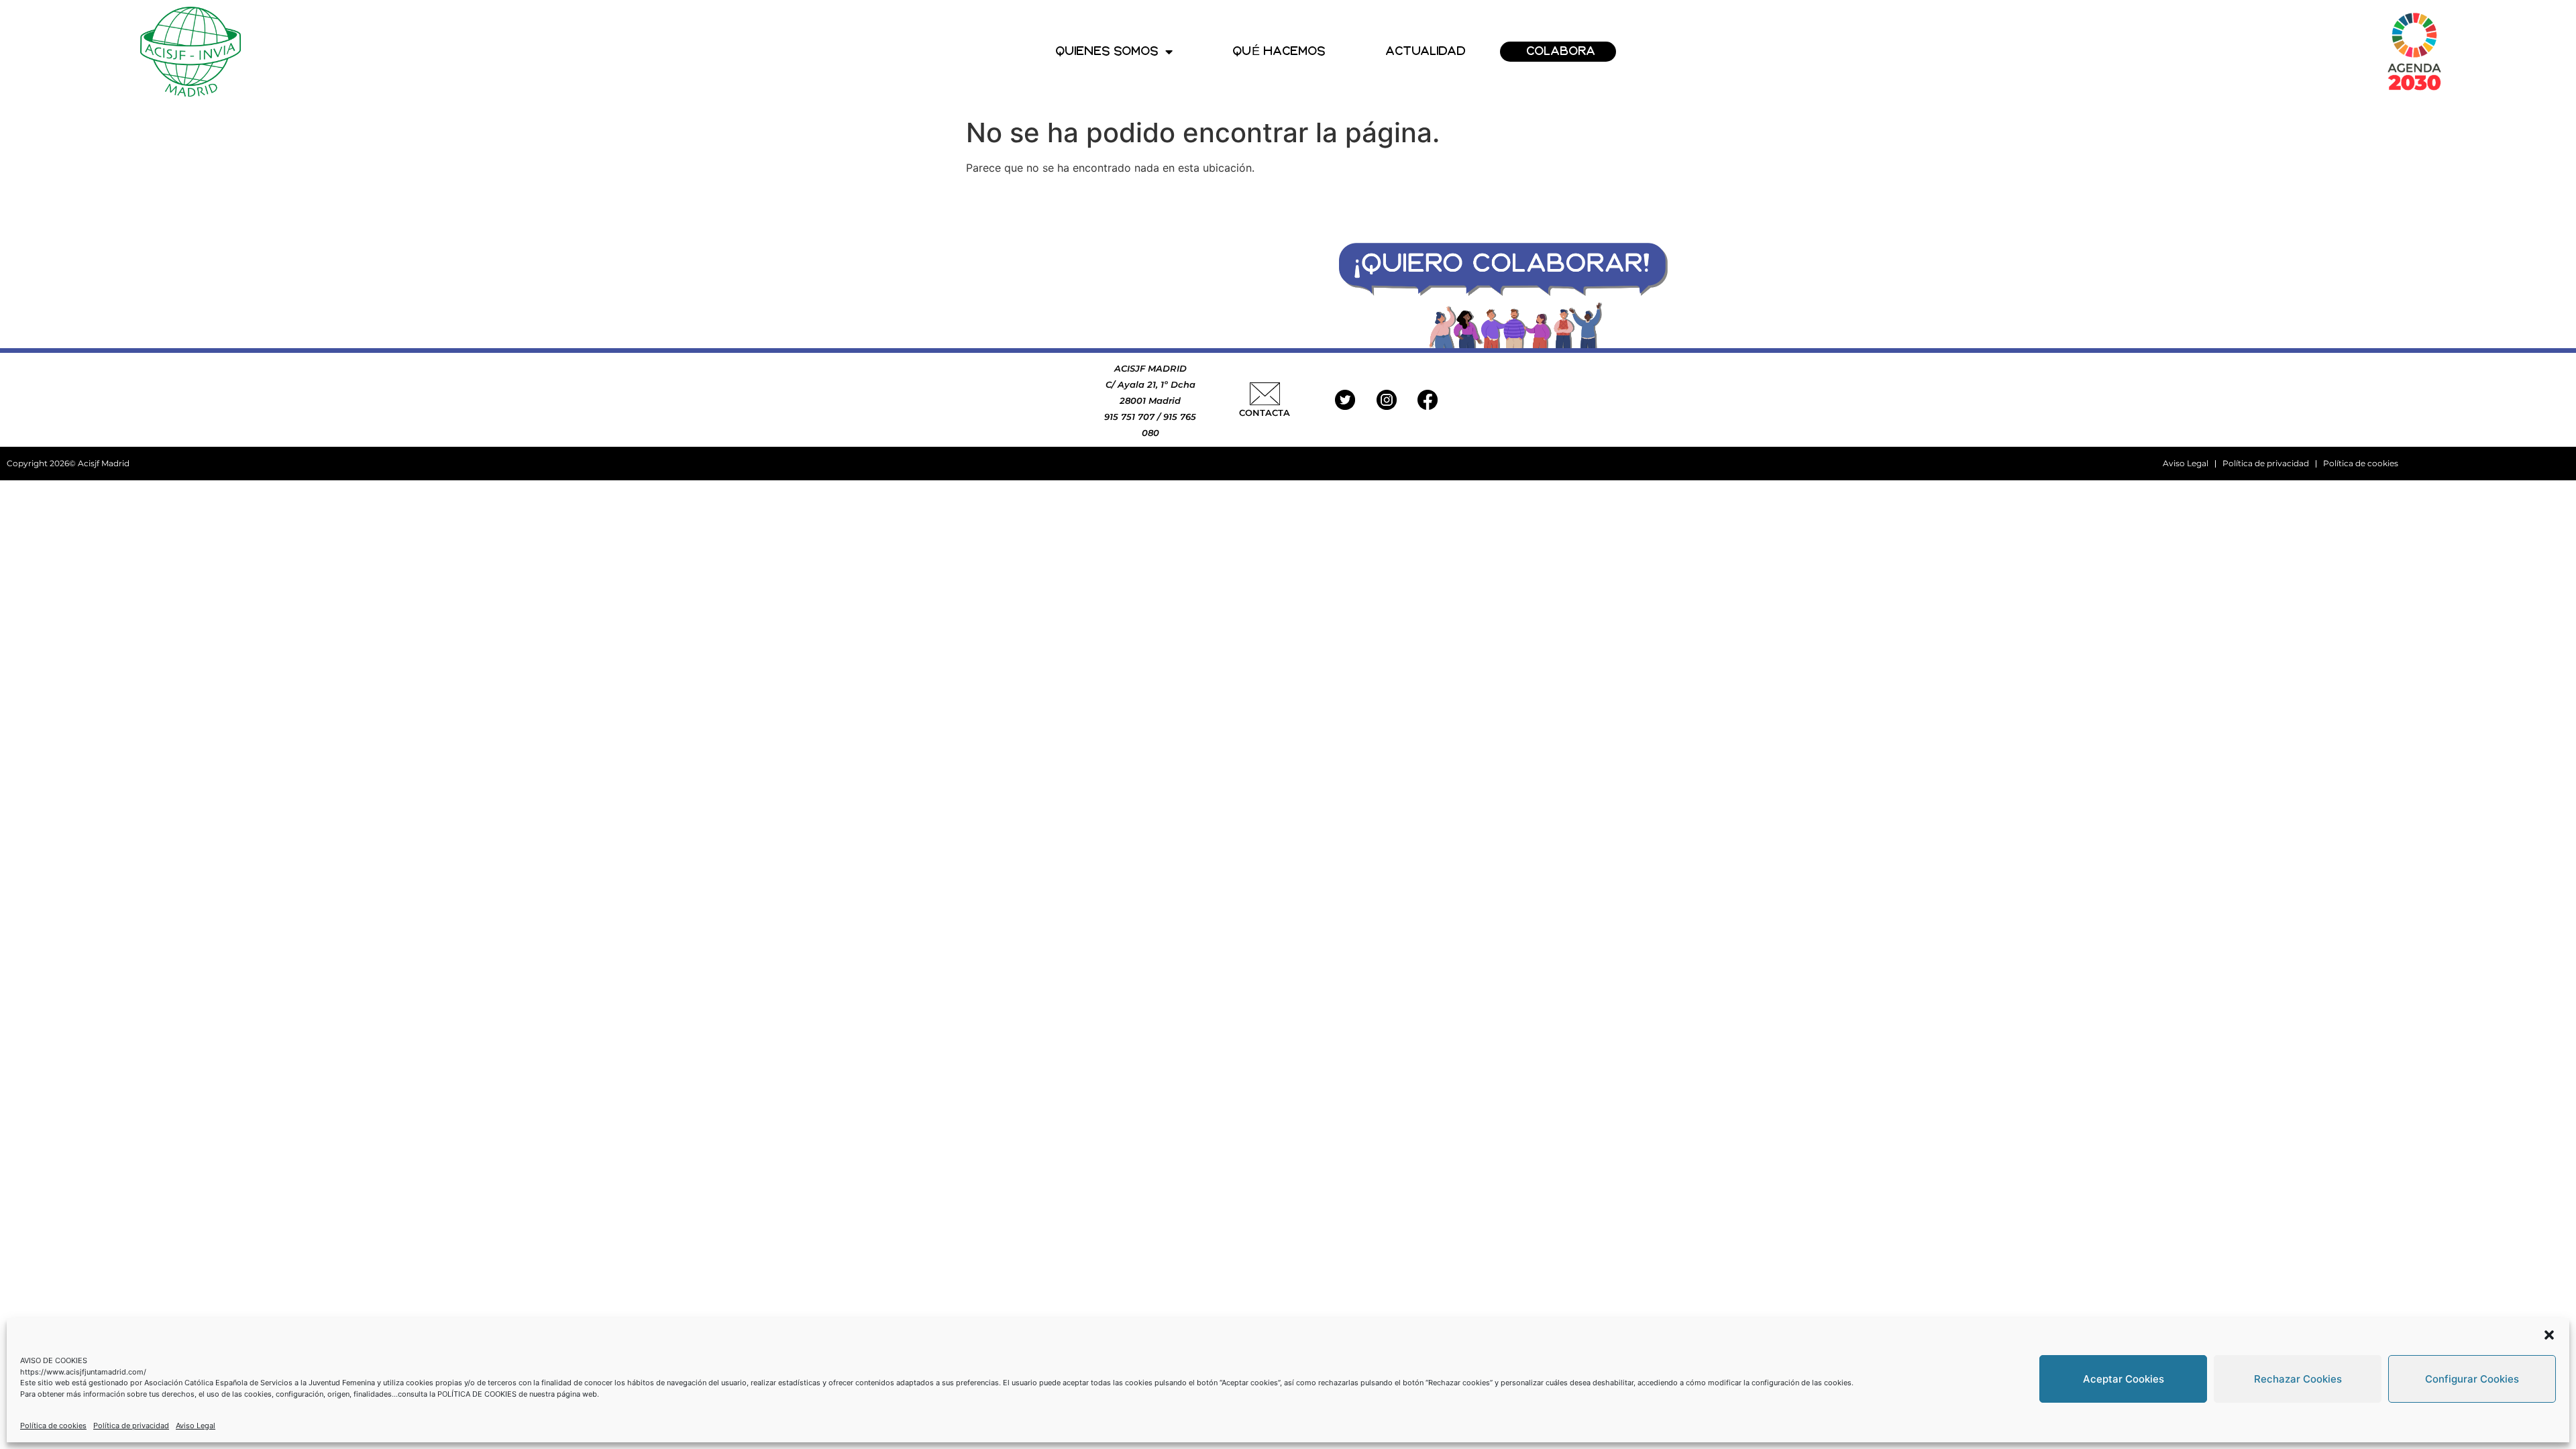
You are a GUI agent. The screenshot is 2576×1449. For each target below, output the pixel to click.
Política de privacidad (131, 1426)
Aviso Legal (196, 1426)
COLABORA (1561, 51)
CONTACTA (1265, 413)
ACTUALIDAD (1426, 51)
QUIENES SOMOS (1107, 51)
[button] (2549, 1335)
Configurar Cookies (2472, 1379)
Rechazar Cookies (2298, 1379)
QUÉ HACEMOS (1279, 51)
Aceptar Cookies (2124, 1379)
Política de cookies (53, 1426)
